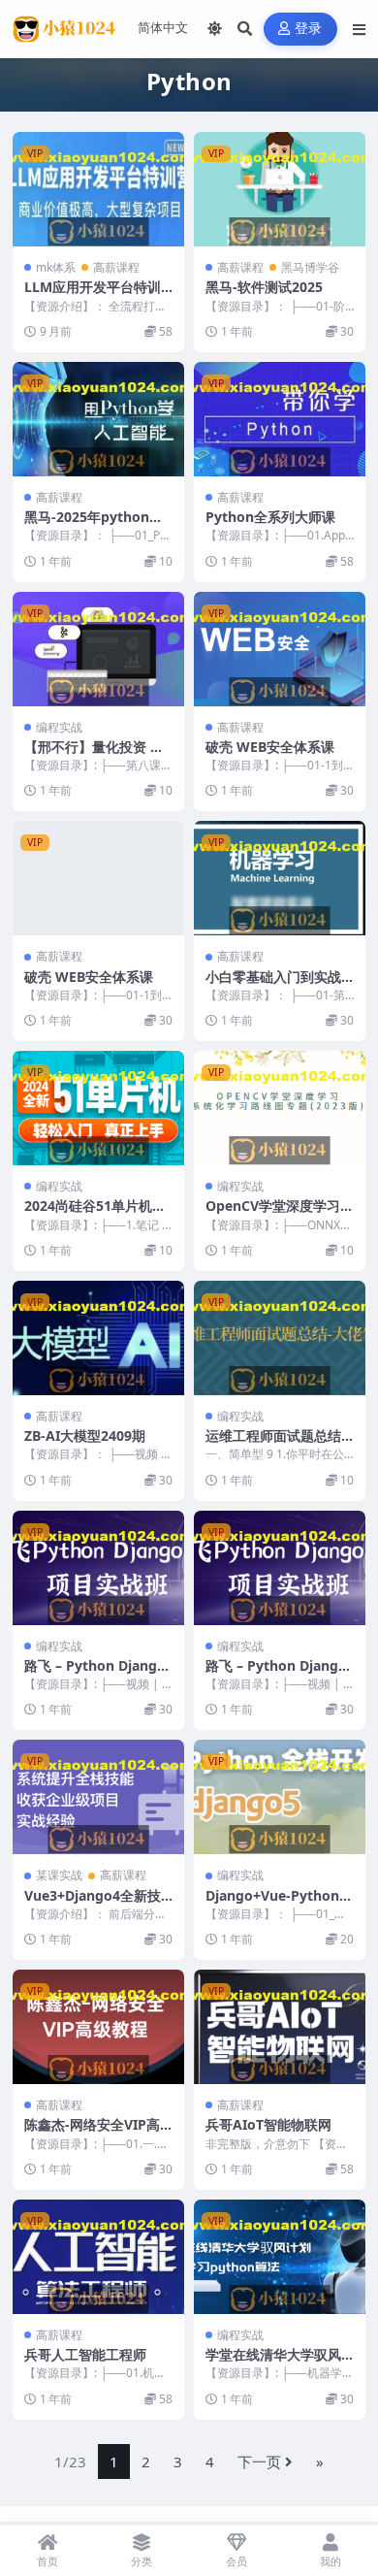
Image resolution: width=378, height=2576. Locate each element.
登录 (309, 29)
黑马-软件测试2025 (264, 287)
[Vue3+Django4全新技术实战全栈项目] (98, 1797)
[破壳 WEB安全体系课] (280, 649)
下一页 (259, 2462)
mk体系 (56, 267)
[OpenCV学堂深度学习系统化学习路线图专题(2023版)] (280, 1108)
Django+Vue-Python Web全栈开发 (272, 1904)
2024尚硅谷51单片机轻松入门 (95, 1214)
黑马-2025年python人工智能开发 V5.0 (94, 525)
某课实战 (59, 1875)
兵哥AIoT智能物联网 (268, 2124)
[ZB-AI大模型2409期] (98, 1338)
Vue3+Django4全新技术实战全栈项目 (93, 1904)
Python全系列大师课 (270, 517)
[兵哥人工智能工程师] (98, 2257)
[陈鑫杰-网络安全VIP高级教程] (98, 2027)
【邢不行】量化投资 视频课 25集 (94, 755)
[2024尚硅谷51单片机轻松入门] (98, 1108)
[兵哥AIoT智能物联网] (280, 2027)
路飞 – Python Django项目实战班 (95, 1674)
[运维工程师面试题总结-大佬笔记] (280, 1338)
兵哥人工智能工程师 (85, 2354)
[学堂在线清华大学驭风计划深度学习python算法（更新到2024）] (280, 2257)
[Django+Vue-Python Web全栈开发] (280, 1797)
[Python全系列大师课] (280, 419)
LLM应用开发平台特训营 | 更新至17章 (93, 295)
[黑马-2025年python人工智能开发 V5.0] (98, 419)
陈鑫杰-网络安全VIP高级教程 (92, 2133)
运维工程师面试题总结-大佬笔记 (276, 1444)
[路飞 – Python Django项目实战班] (98, 1568)
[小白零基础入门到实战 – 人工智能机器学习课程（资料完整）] (280, 878)
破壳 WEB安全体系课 (270, 747)
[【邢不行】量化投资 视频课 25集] (98, 649)
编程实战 (59, 727)
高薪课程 (116, 267)
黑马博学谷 (310, 267)
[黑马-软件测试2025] (280, 189)
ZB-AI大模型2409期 (85, 1435)
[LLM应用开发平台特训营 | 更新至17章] (98, 189)
